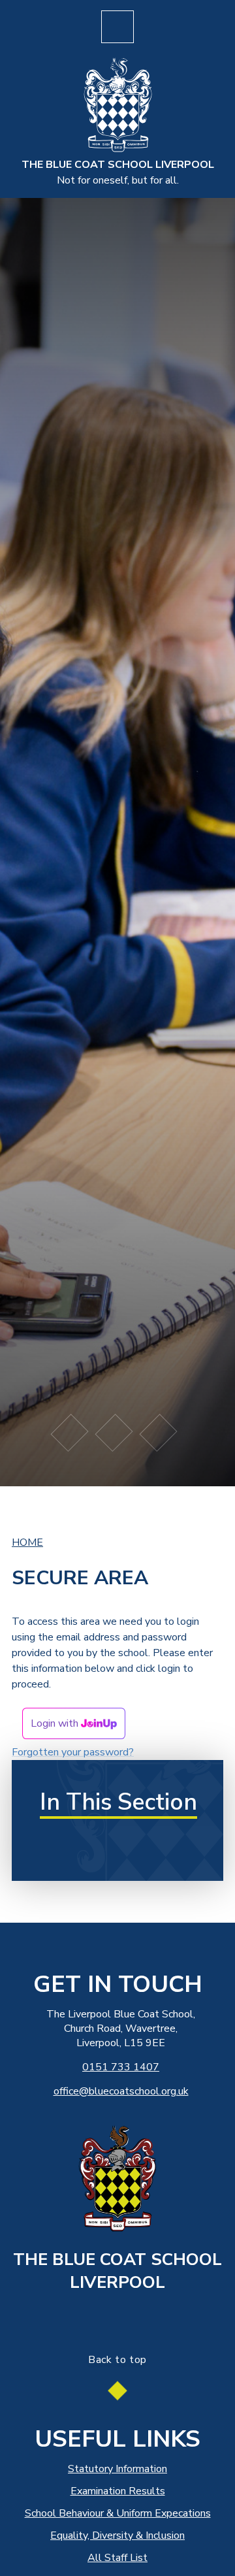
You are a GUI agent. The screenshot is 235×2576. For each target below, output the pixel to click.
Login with (56, 1723)
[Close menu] (117, 27)
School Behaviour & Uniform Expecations (118, 2513)
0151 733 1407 (121, 2067)
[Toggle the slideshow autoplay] (114, 1433)
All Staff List (117, 2558)
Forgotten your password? (73, 1752)
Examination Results (118, 2491)
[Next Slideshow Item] (158, 1433)
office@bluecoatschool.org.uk (121, 2091)
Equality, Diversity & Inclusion (117, 2535)
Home (27, 1542)
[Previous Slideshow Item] (70, 1433)
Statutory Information (117, 2469)
